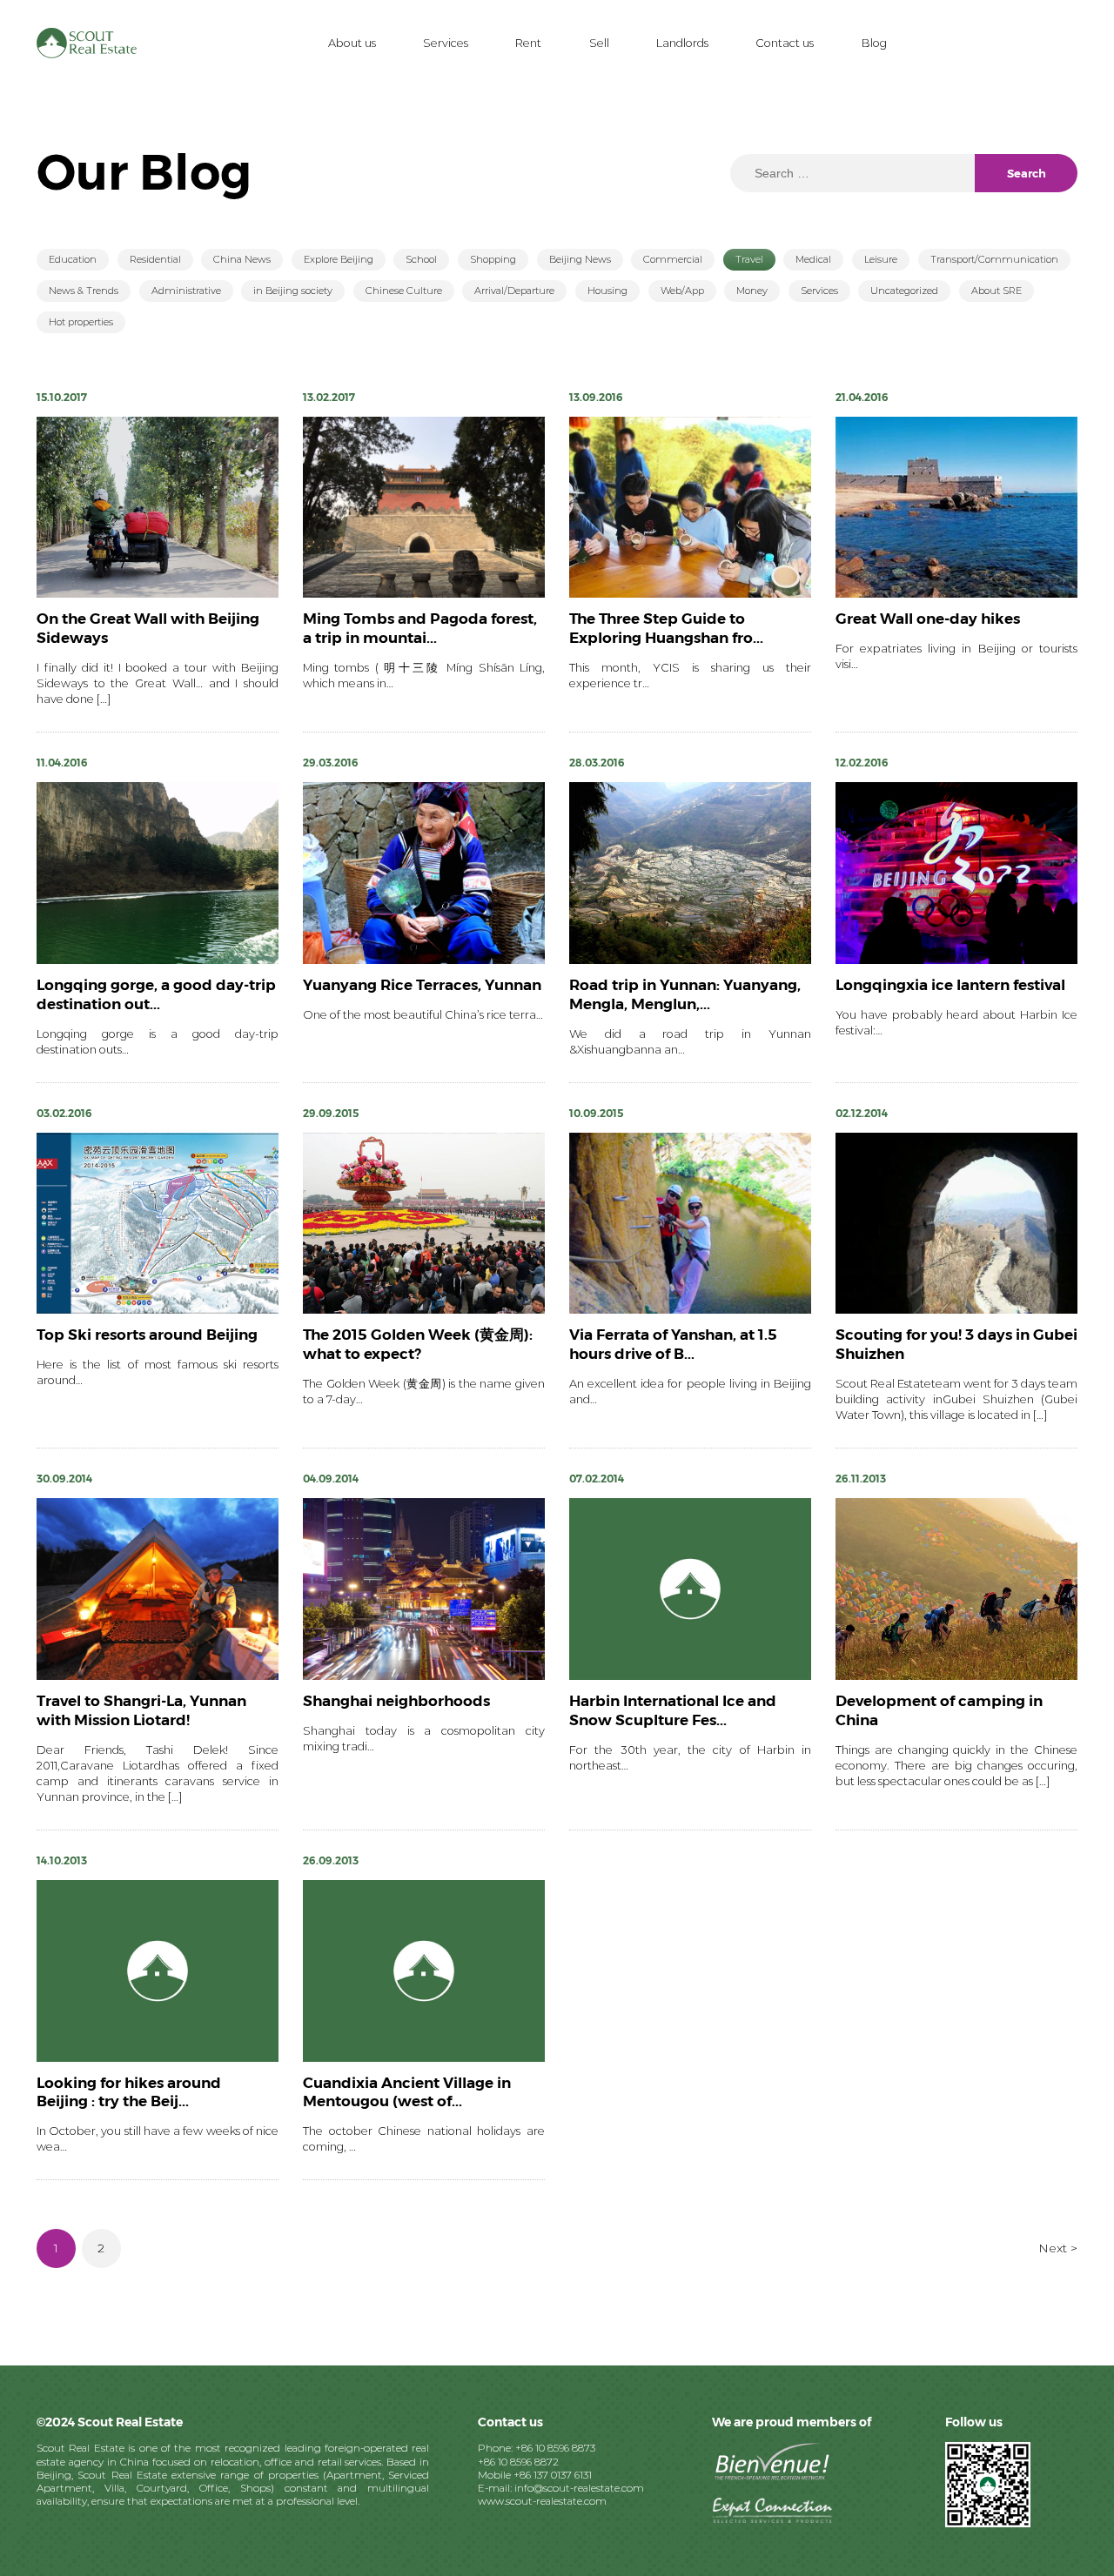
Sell (599, 43)
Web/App (682, 291)
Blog (874, 43)
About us (352, 43)
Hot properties (81, 322)
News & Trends (84, 291)
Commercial (673, 259)
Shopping (493, 259)
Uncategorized (904, 291)
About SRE (997, 291)
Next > (1058, 2248)
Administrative (186, 291)
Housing (607, 291)
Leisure (881, 259)
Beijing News (580, 259)
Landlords (682, 43)
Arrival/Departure (514, 291)
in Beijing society (293, 291)
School (421, 259)
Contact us (785, 43)
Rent (528, 43)
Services (446, 43)
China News (242, 259)
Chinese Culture (404, 291)
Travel (749, 259)
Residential (155, 259)
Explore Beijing (339, 259)
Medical (813, 259)
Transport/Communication (994, 259)
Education (73, 259)
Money (752, 291)
